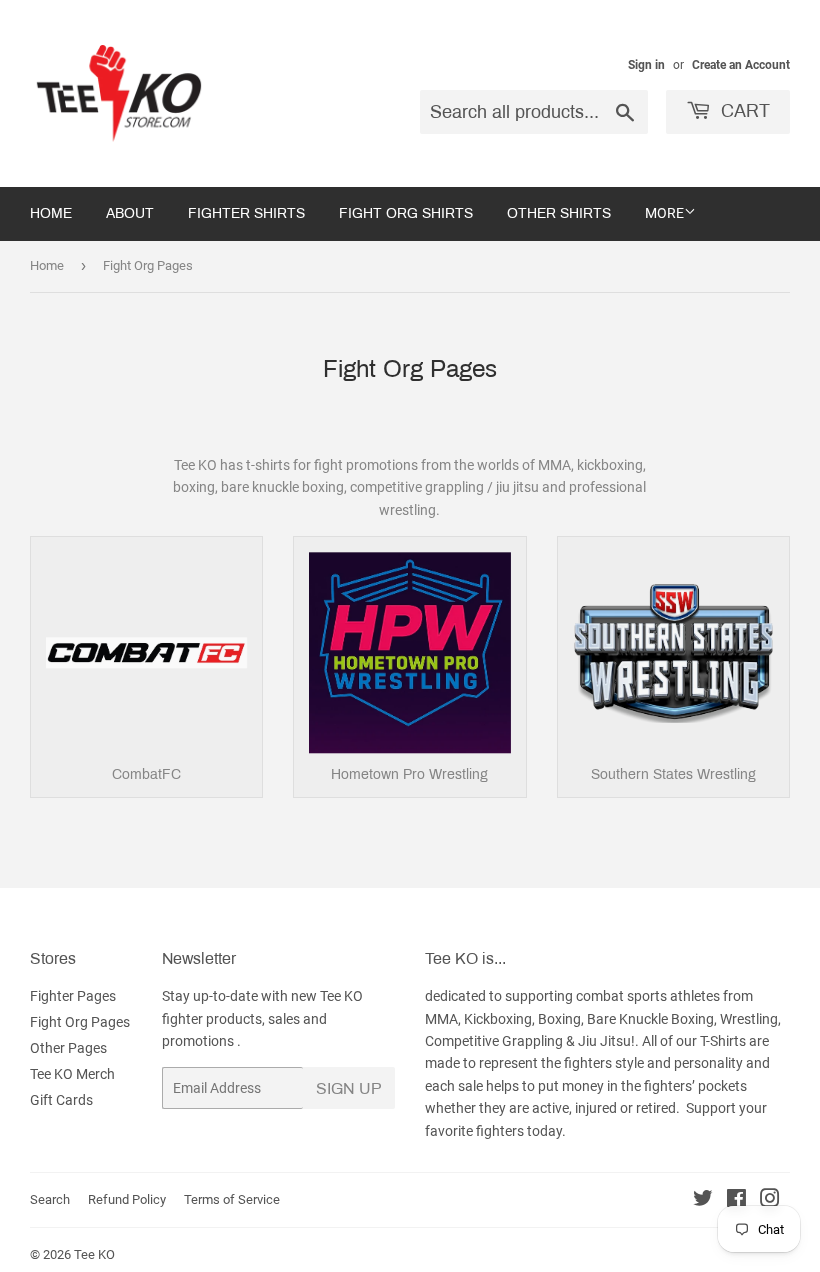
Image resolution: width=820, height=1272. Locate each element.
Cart (743, 111)
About (130, 213)
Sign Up (349, 1088)
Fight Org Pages (80, 1022)
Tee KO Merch (72, 1074)
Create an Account (741, 65)
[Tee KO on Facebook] (736, 1201)
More (664, 213)
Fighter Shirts (246, 213)
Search (50, 1199)
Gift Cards (61, 1100)
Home (51, 213)
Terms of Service (232, 1199)
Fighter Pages (73, 996)
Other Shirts (559, 213)
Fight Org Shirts (406, 213)
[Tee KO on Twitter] (703, 1201)
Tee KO (94, 1254)
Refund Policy (127, 1199)
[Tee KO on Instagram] (770, 1201)
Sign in (646, 65)
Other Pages (68, 1048)
